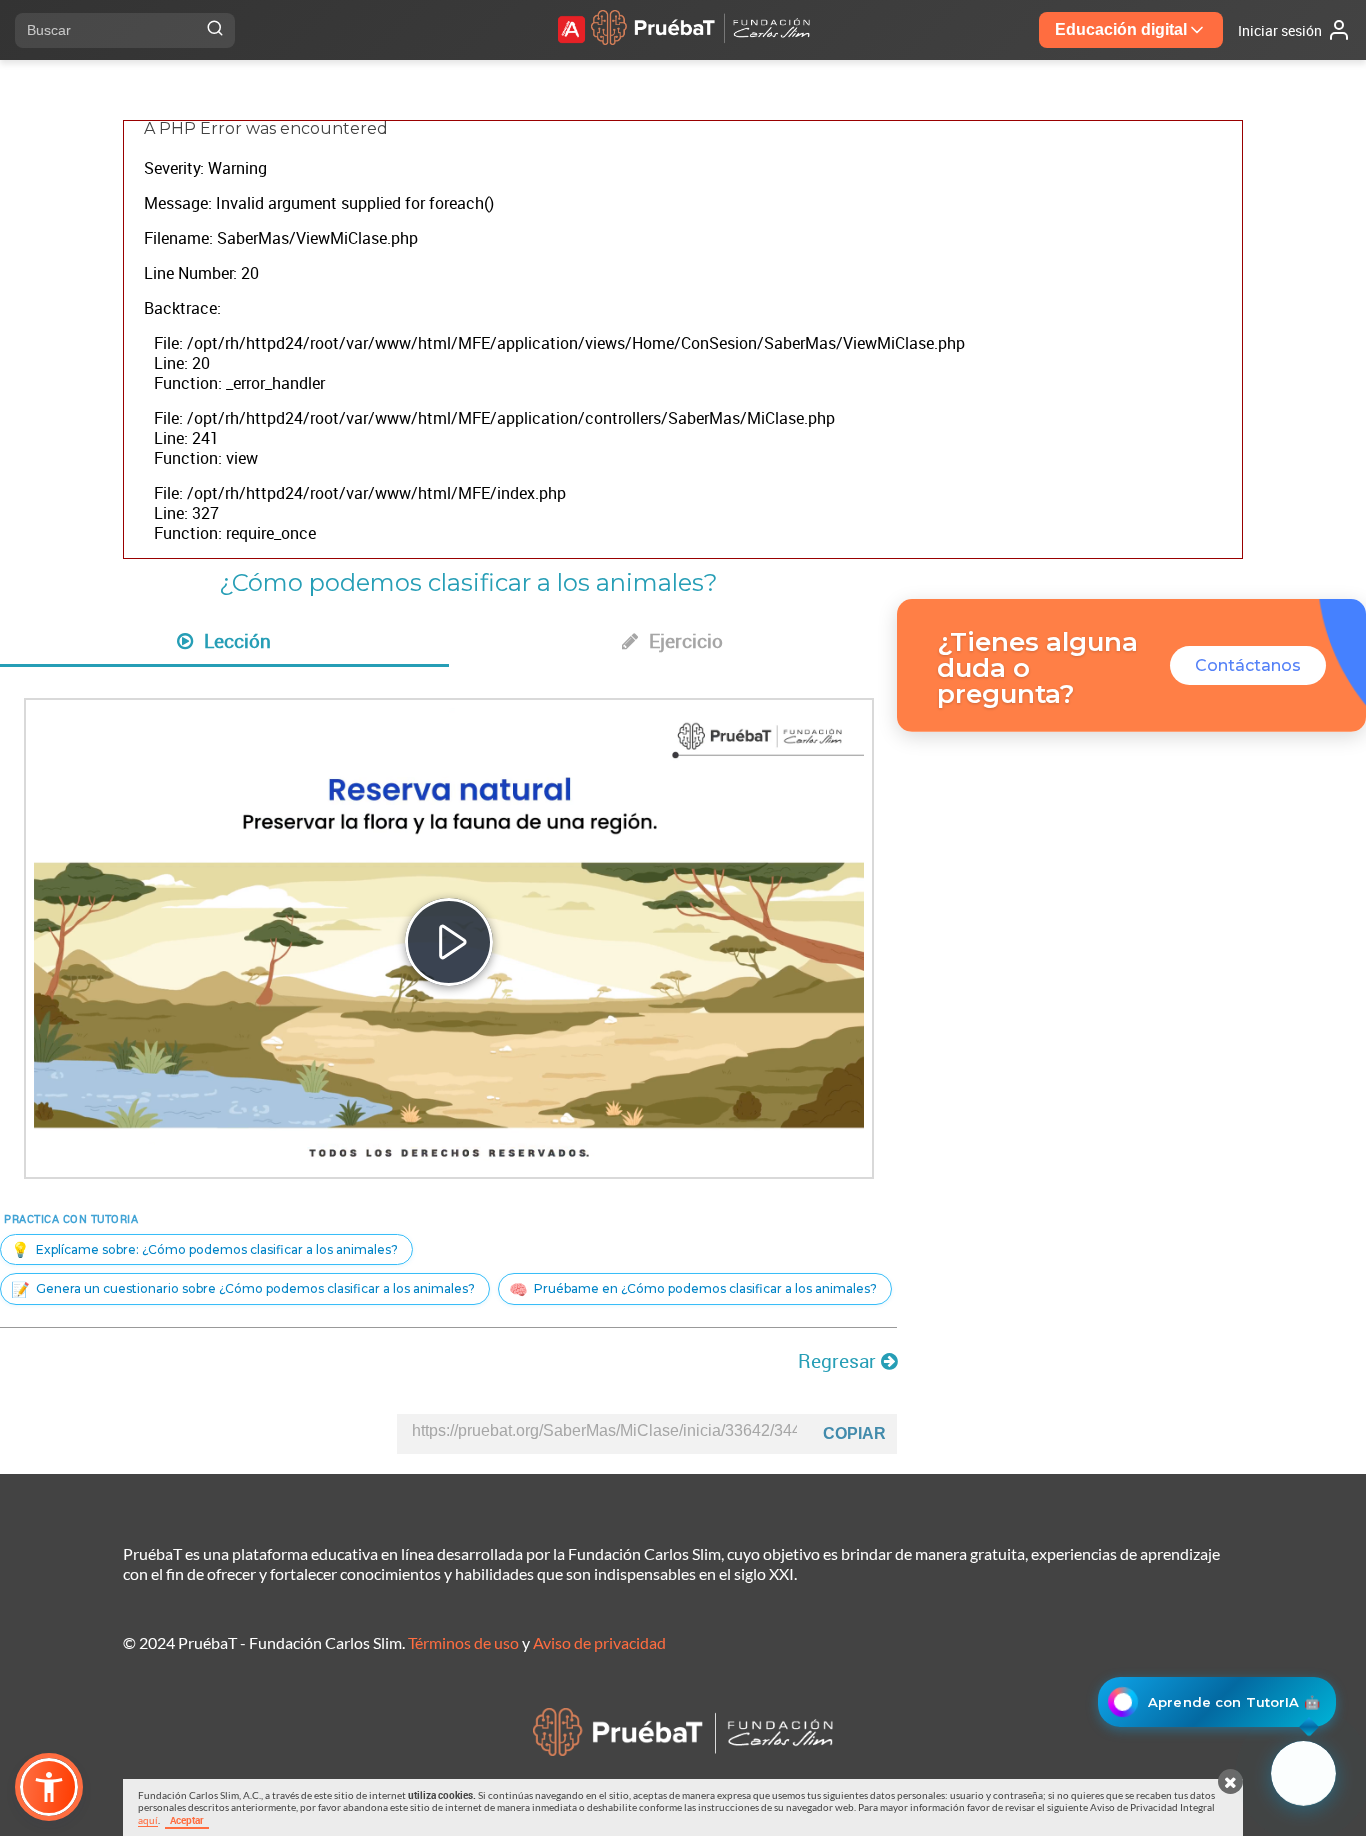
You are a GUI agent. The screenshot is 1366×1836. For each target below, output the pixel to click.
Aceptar (187, 1820)
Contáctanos (1248, 665)
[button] (49, 1787)
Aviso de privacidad (599, 1642)
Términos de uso (463, 1642)
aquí (148, 1820)
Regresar (839, 1361)
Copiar (854, 1433)
